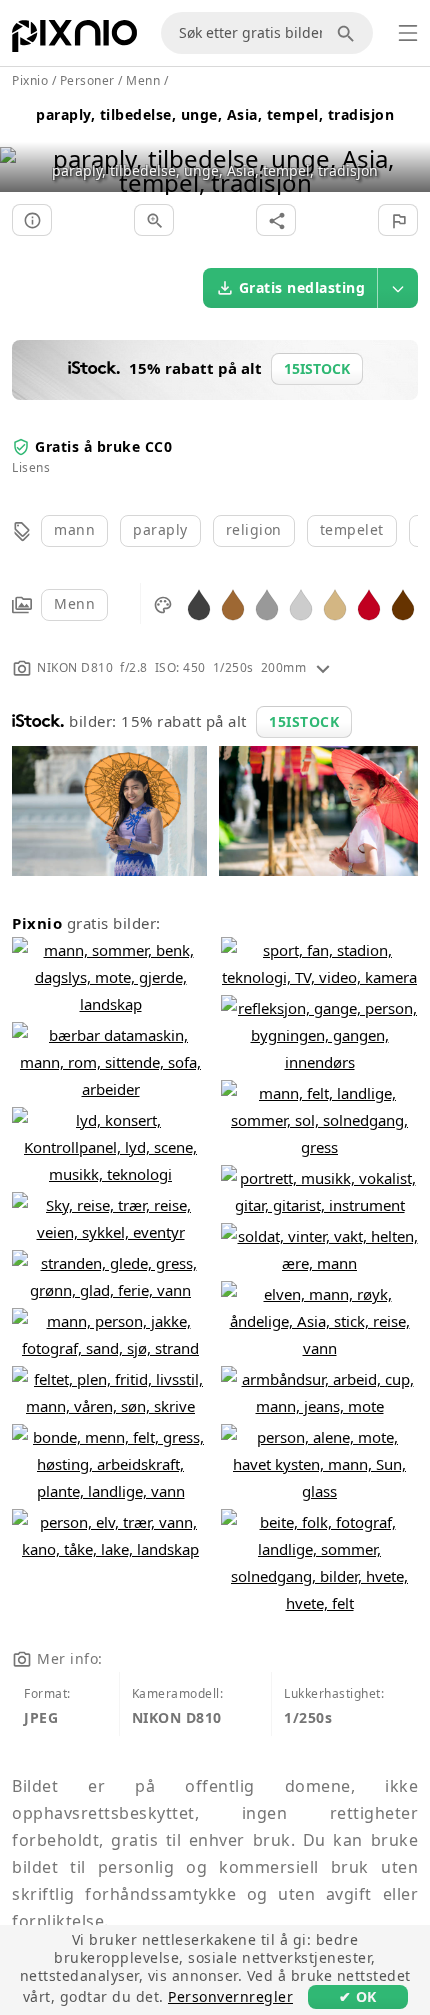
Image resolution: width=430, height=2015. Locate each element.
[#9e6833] (233, 603)
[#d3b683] (335, 603)
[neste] (407, 145)
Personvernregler (230, 1996)
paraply (160, 529)
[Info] (32, 220)
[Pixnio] (74, 40)
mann (74, 529)
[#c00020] (369, 603)
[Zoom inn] (154, 220)
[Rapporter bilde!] (398, 220)
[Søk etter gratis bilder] (349, 33)
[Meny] (408, 33)
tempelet (352, 529)
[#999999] (267, 603)
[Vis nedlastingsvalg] (398, 288)
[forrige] (22, 145)
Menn (74, 603)
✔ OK (358, 1996)
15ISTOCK (304, 721)
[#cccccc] (301, 603)
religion (254, 529)
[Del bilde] (276, 220)
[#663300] (403, 603)
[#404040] (199, 603)
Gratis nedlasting (302, 287)
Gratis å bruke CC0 (103, 446)
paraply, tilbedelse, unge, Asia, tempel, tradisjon (215, 114)
